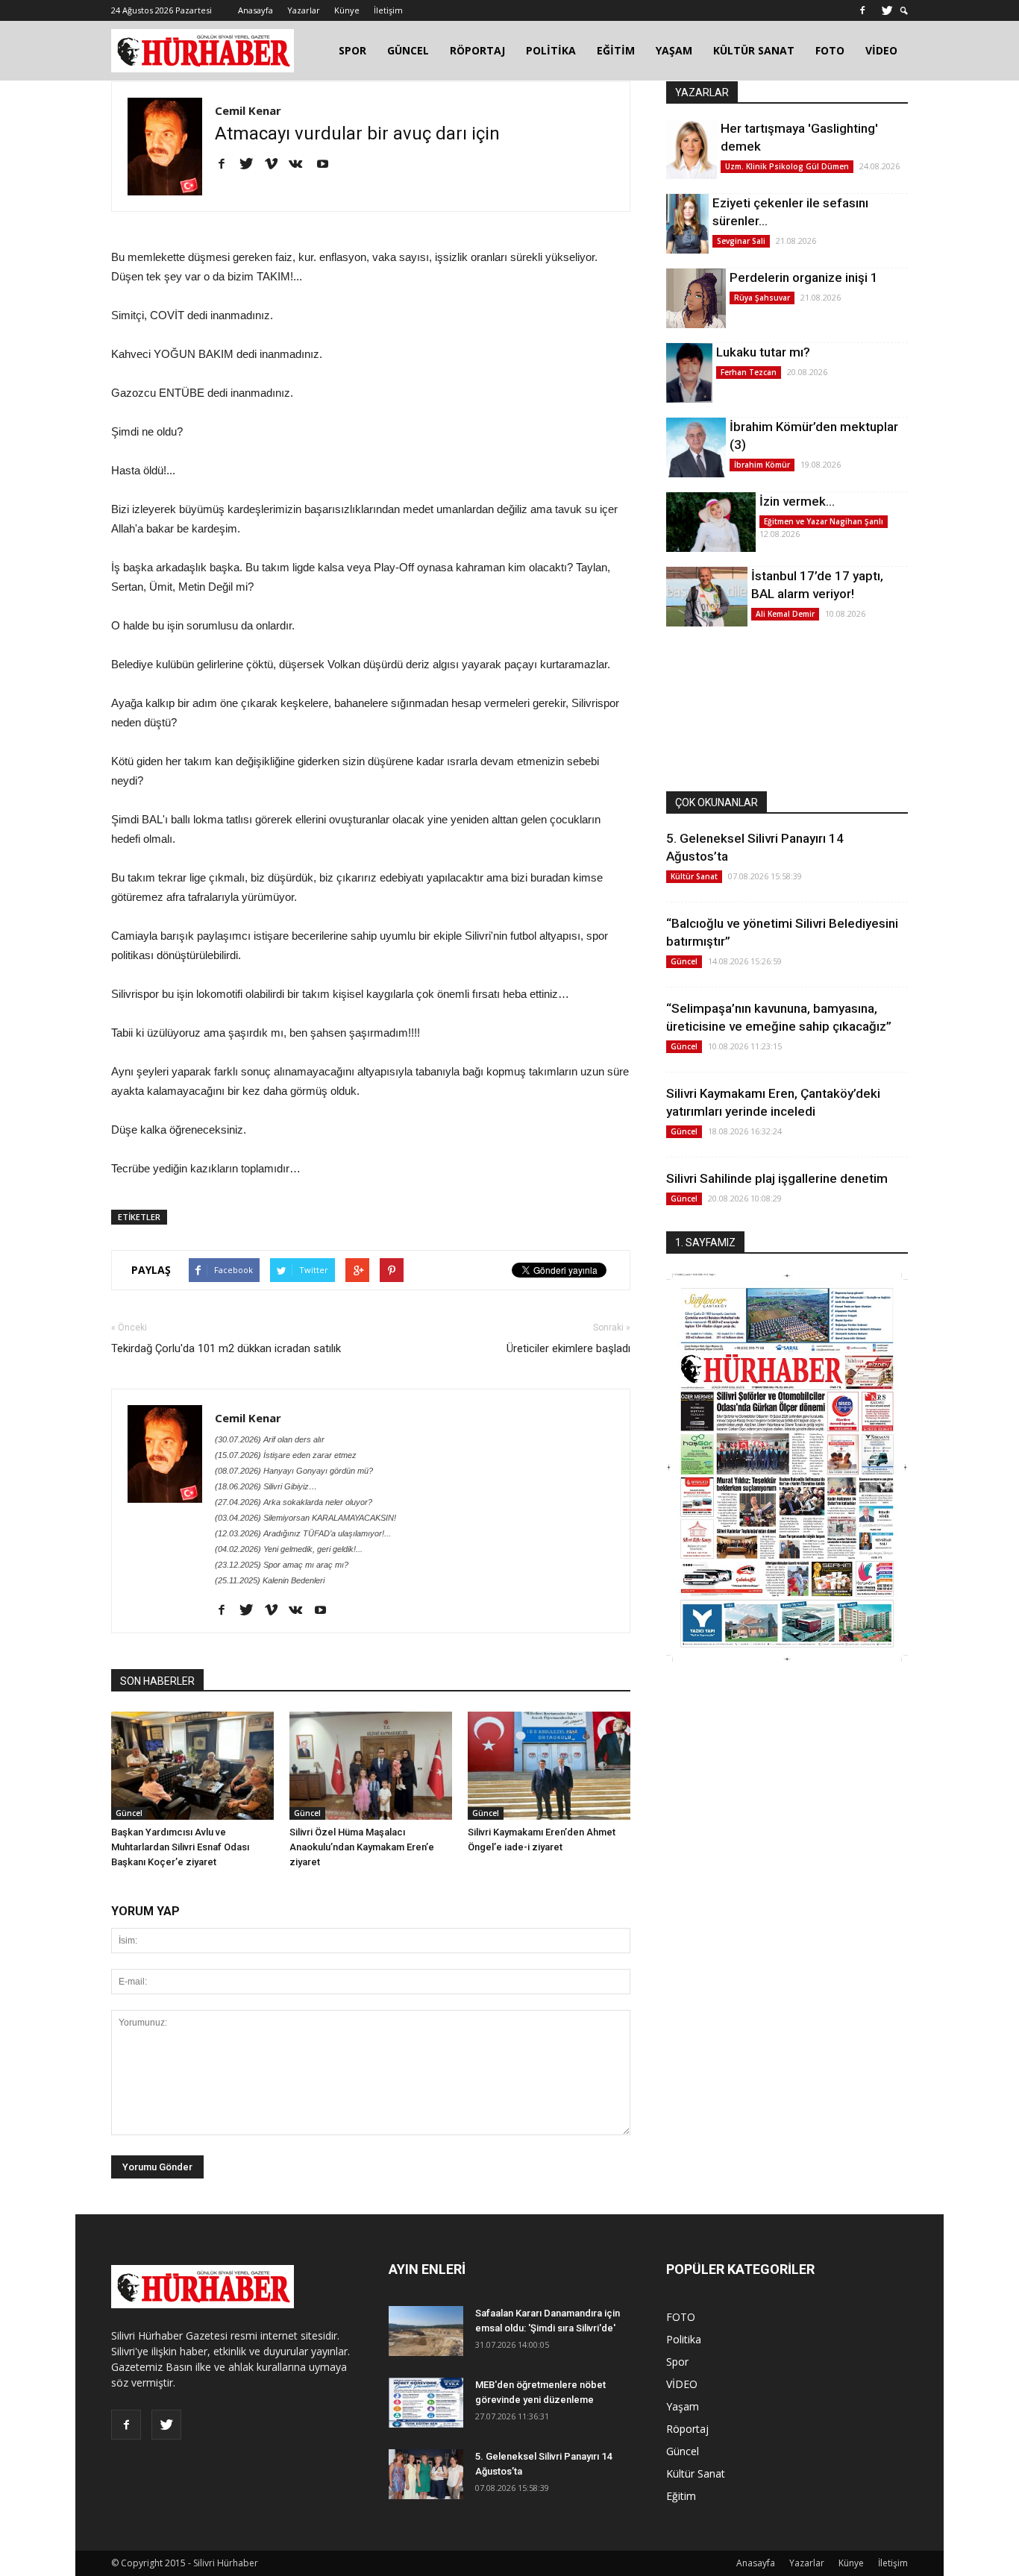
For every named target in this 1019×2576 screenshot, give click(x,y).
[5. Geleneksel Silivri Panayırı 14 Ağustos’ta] (426, 2474)
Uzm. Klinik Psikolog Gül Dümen (787, 166)
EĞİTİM (616, 50)
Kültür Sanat (694, 876)
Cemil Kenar (248, 110)
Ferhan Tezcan (749, 372)
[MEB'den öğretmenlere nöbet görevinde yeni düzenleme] (426, 2403)
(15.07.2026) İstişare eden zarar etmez (286, 1455)
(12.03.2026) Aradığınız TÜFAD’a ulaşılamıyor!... (303, 1533)
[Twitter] (887, 10)
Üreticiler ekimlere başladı (568, 1348)
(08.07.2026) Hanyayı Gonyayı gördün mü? (294, 1471)
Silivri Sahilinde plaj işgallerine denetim (777, 1178)
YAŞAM (674, 50)
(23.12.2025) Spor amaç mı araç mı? (282, 1565)
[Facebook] (862, 10)
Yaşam (683, 2406)
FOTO (830, 50)
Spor (677, 2362)
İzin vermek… (797, 501)
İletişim (388, 10)
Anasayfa (255, 10)
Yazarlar (304, 10)
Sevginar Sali (741, 241)
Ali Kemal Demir (785, 614)
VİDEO (881, 50)
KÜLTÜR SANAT (754, 50)
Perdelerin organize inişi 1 (804, 277)
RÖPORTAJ (477, 50)
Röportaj (687, 2429)
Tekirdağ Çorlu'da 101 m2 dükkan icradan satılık (226, 1348)
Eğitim (681, 2496)
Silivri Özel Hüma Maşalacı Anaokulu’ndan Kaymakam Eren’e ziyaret (362, 1847)
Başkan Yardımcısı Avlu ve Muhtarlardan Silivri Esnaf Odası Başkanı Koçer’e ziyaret (180, 1847)
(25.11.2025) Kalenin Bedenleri (270, 1580)
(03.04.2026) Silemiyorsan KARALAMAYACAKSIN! (305, 1518)
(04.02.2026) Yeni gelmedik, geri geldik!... (289, 1549)
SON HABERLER (157, 1681)
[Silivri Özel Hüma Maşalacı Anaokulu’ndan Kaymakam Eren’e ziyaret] (371, 1766)
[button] (904, 11)
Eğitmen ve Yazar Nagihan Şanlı (824, 521)
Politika (684, 2339)
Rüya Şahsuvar (762, 298)
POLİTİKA (551, 50)
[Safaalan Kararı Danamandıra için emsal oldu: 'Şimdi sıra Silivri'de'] (426, 2331)
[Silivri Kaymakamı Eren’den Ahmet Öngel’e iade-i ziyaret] (549, 1766)
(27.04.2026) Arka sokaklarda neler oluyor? (294, 1502)
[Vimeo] (276, 165)
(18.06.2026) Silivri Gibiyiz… (266, 1486)
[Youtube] (328, 165)
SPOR (352, 50)
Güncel (129, 1813)
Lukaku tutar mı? (763, 352)
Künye (347, 10)
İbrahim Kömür (762, 465)
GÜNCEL (408, 50)
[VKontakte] (301, 165)
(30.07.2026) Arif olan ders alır (270, 1439)
